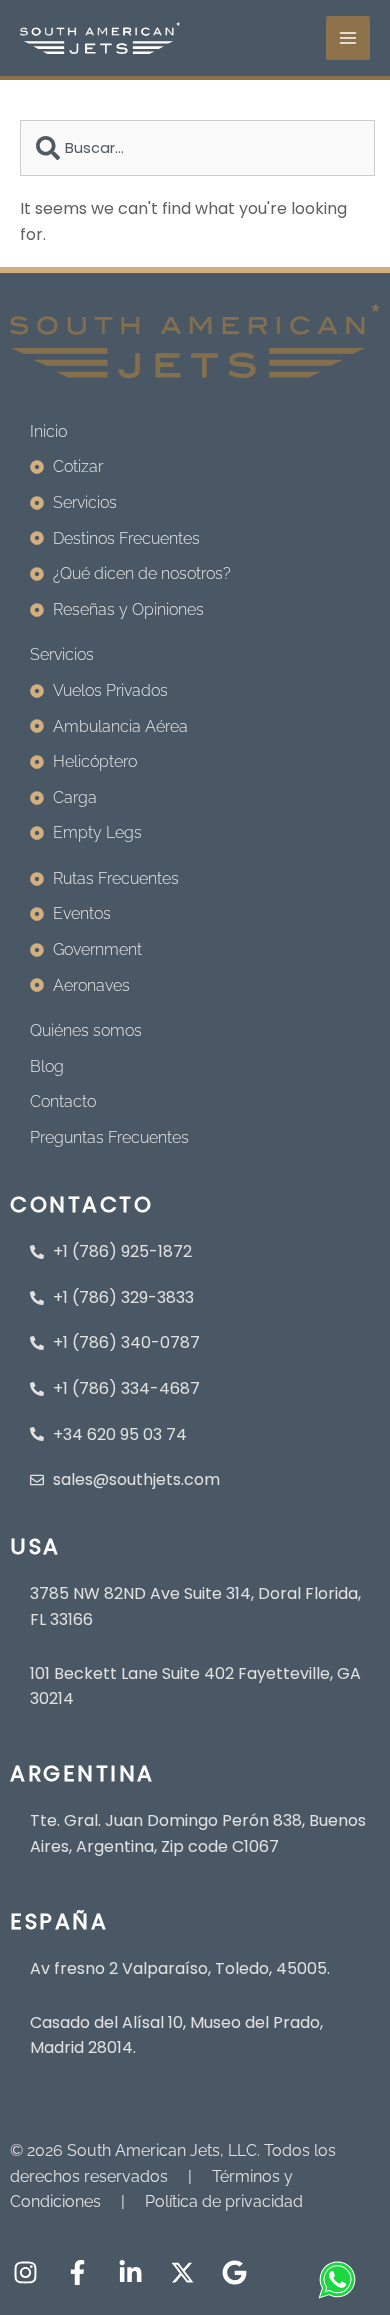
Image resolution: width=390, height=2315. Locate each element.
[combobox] (197, 148)
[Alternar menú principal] (348, 38)
